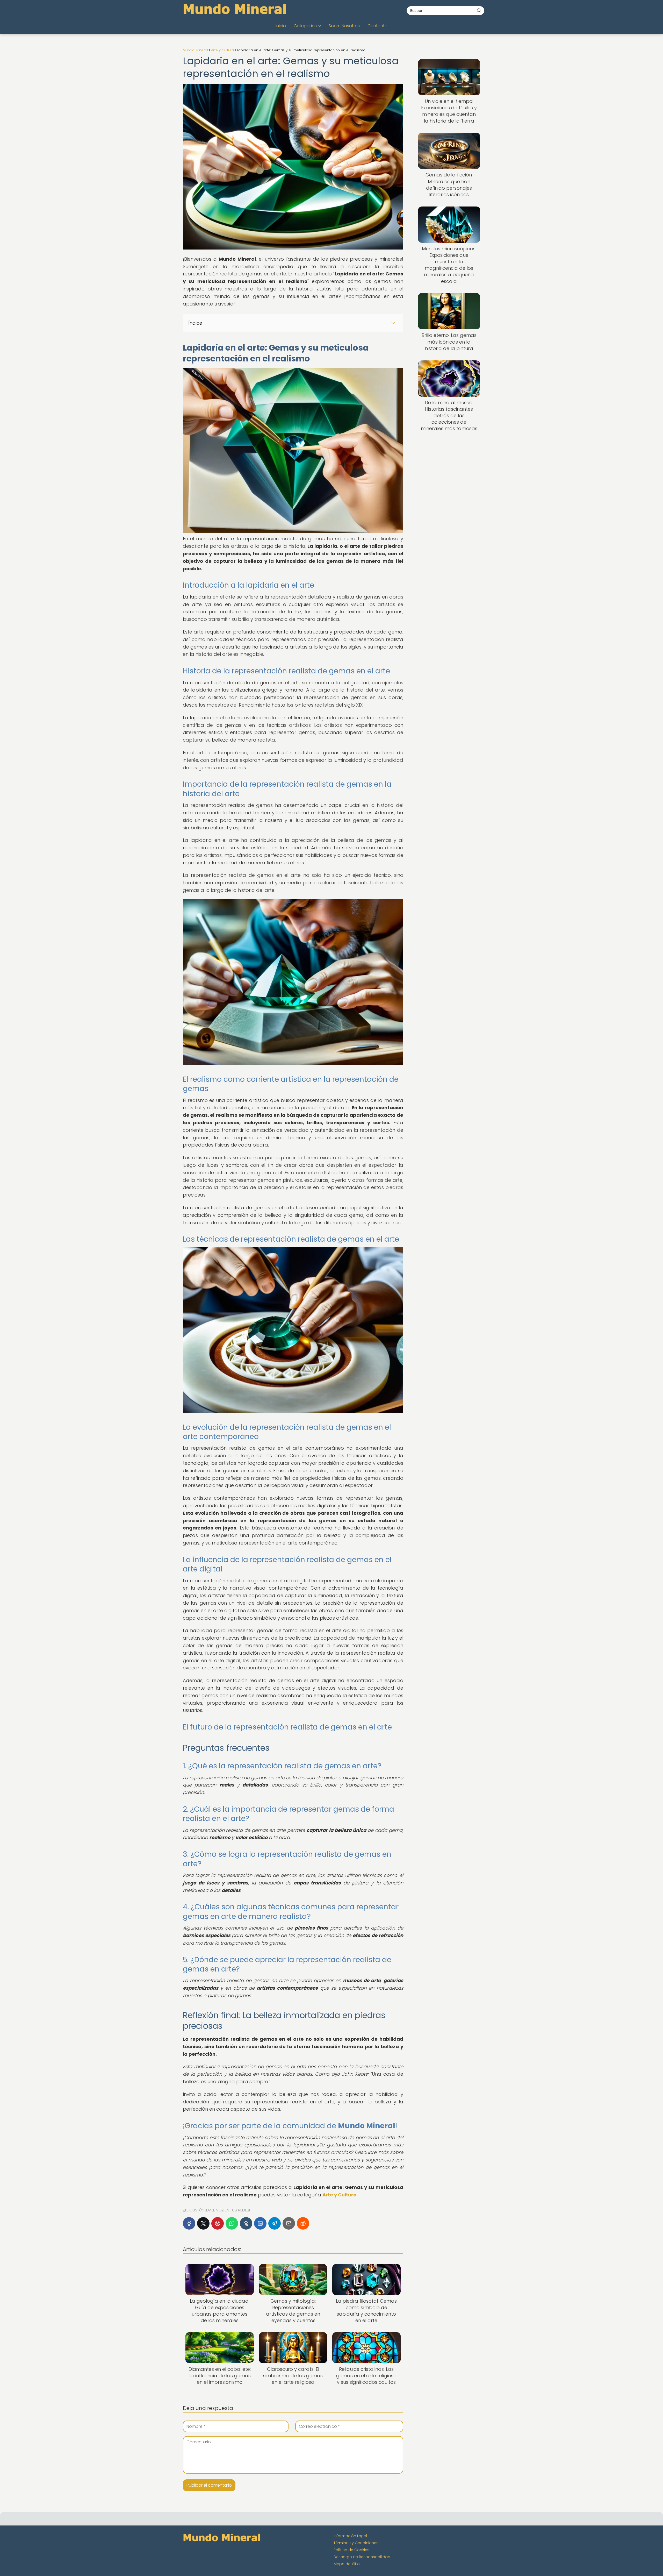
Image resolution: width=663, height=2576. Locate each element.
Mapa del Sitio (347, 2564)
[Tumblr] (246, 2223)
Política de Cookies (351, 2550)
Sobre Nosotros (344, 26)
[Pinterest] (218, 2223)
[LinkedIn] (260, 2223)
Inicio (281, 26)
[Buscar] (479, 10)
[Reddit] (303, 2223)
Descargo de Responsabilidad (362, 2557)
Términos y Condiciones (356, 2543)
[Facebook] (189, 2223)
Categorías (305, 26)
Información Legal (350, 2536)
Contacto (377, 26)
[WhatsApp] (232, 2223)
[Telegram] (275, 2223)
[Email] (289, 2223)
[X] (203, 2223)
